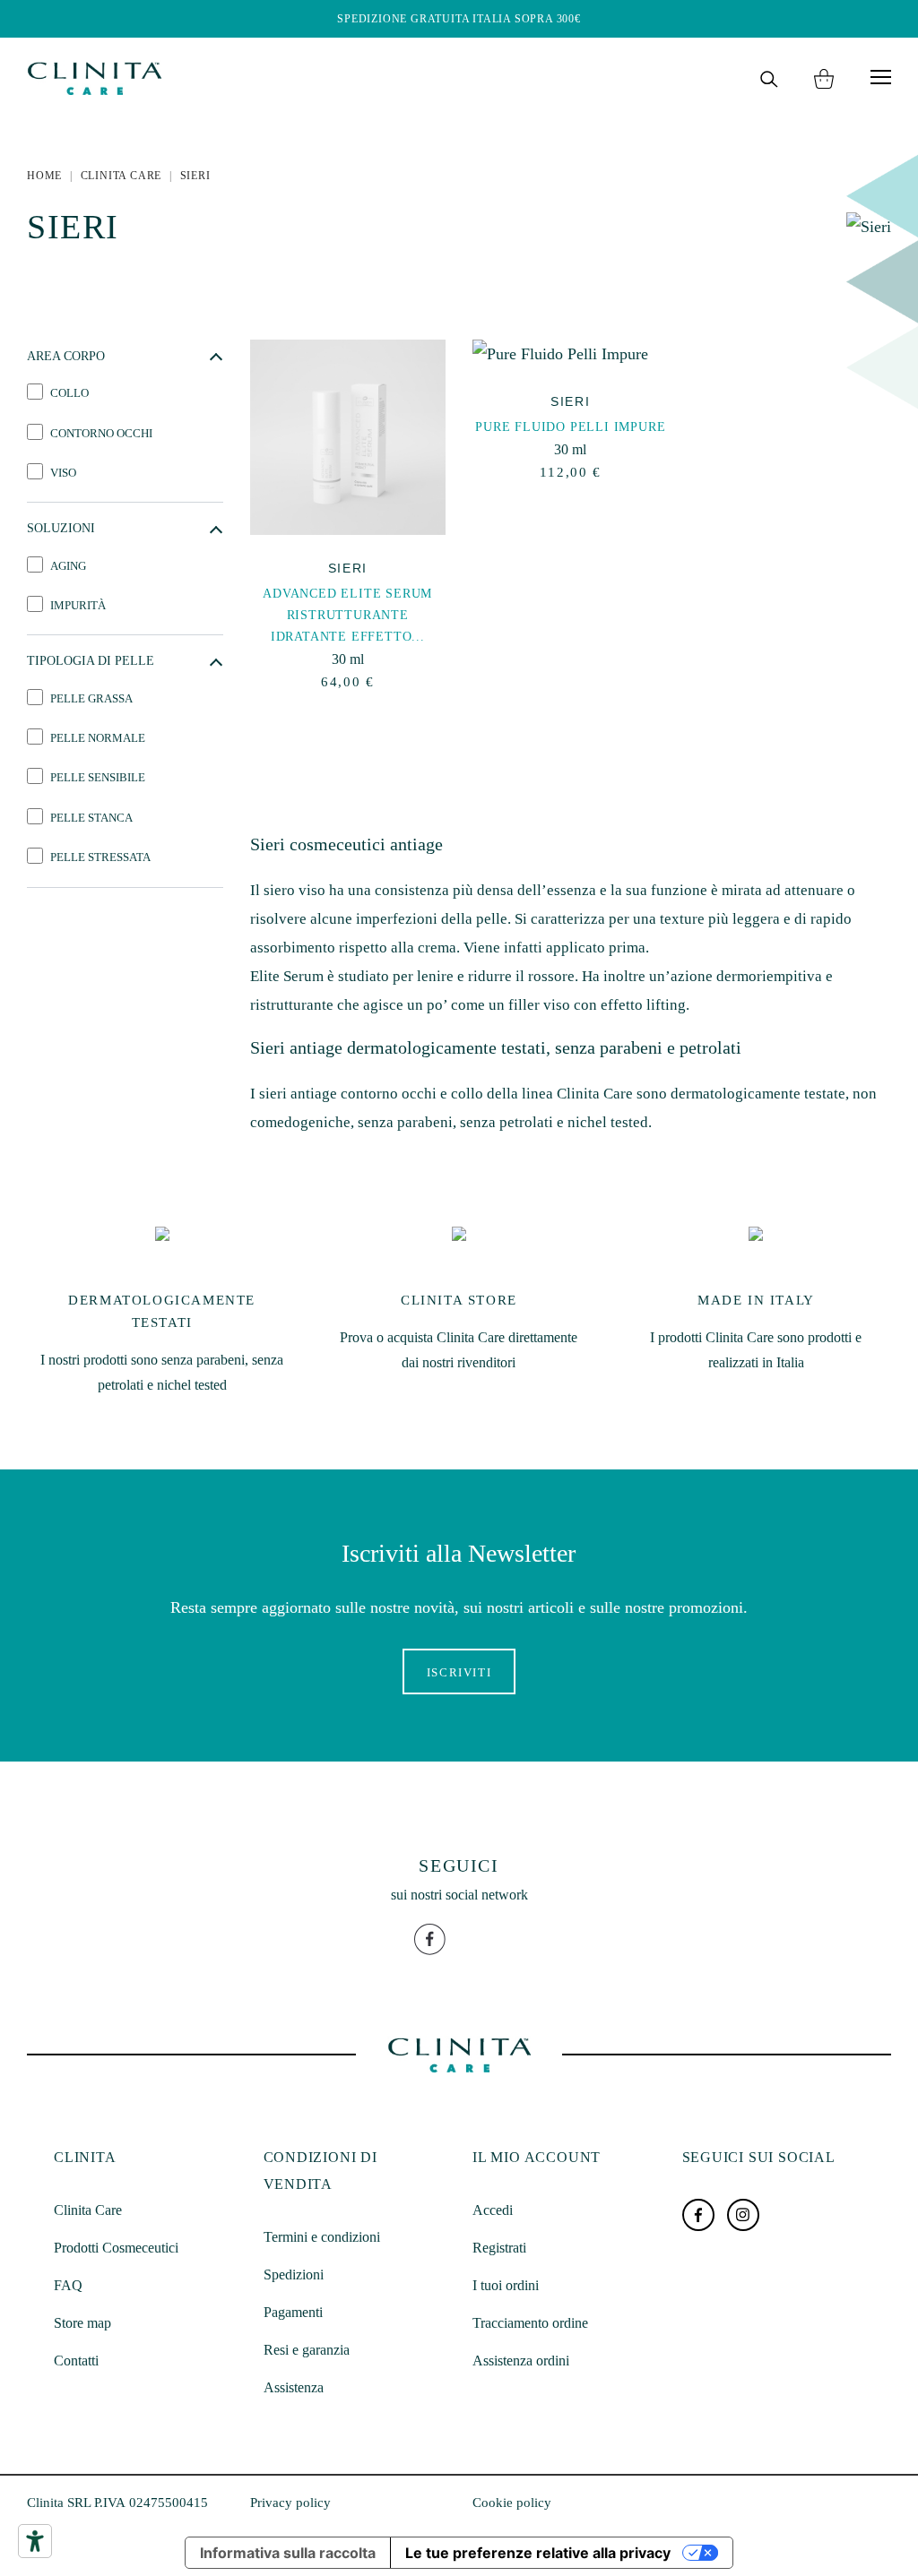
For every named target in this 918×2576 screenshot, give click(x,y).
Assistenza (294, 2387)
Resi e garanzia (307, 2350)
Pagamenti (293, 2312)
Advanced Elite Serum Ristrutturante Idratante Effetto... (347, 615)
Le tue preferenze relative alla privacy (538, 2553)
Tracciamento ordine (530, 2323)
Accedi (493, 2210)
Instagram (743, 2215)
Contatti (76, 2361)
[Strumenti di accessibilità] (35, 2541)
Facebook (698, 2215)
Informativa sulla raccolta (288, 2553)
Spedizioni (294, 2274)
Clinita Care (88, 2210)
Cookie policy (512, 2503)
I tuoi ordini (506, 2285)
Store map (82, 2323)
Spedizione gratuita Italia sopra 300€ (459, 19)
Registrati (499, 2248)
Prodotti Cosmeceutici (116, 2248)
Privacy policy (290, 2503)
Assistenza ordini (521, 2361)
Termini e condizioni (322, 2237)
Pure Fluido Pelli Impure (570, 427)
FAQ (68, 2285)
